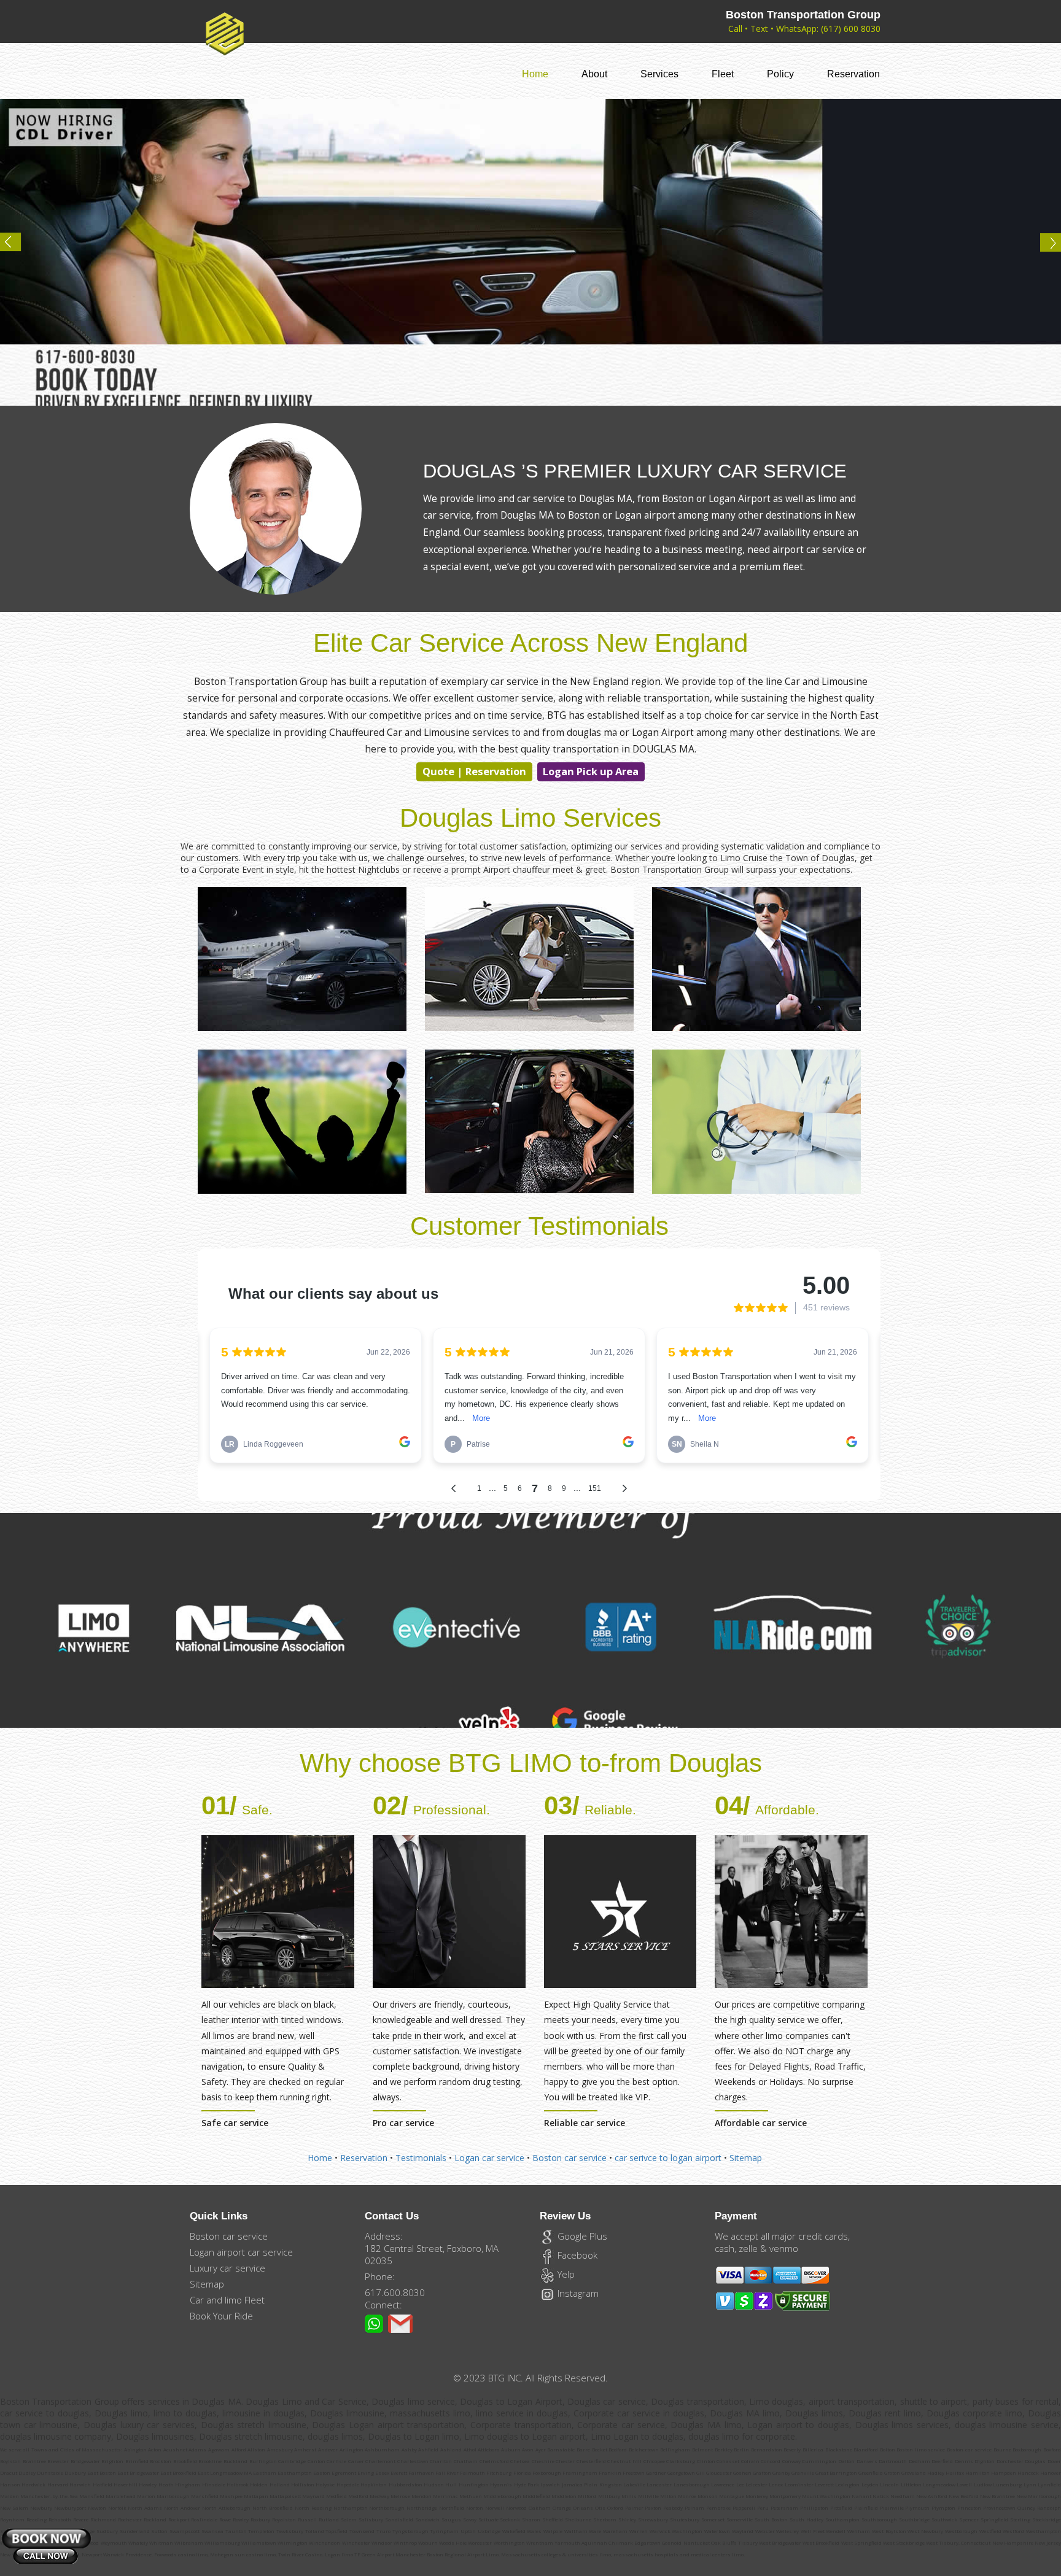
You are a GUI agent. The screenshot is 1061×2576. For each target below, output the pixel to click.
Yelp (565, 2274)
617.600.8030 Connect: (395, 2299)
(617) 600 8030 (851, 29)
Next (1045, 247)
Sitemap (746, 2158)
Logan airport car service (241, 2252)
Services (659, 74)
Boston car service (569, 2158)
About (594, 74)
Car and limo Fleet (227, 2300)
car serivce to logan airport (669, 2158)
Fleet (723, 74)
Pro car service (403, 2123)
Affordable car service (761, 2123)
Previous (16, 247)
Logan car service (489, 2158)
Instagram (577, 2293)
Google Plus (581, 2236)
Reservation (853, 74)
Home (535, 74)
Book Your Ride (221, 2316)
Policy (780, 74)
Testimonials (421, 2158)
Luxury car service (227, 2268)
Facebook (576, 2255)
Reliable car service (585, 2123)
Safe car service (235, 2123)
